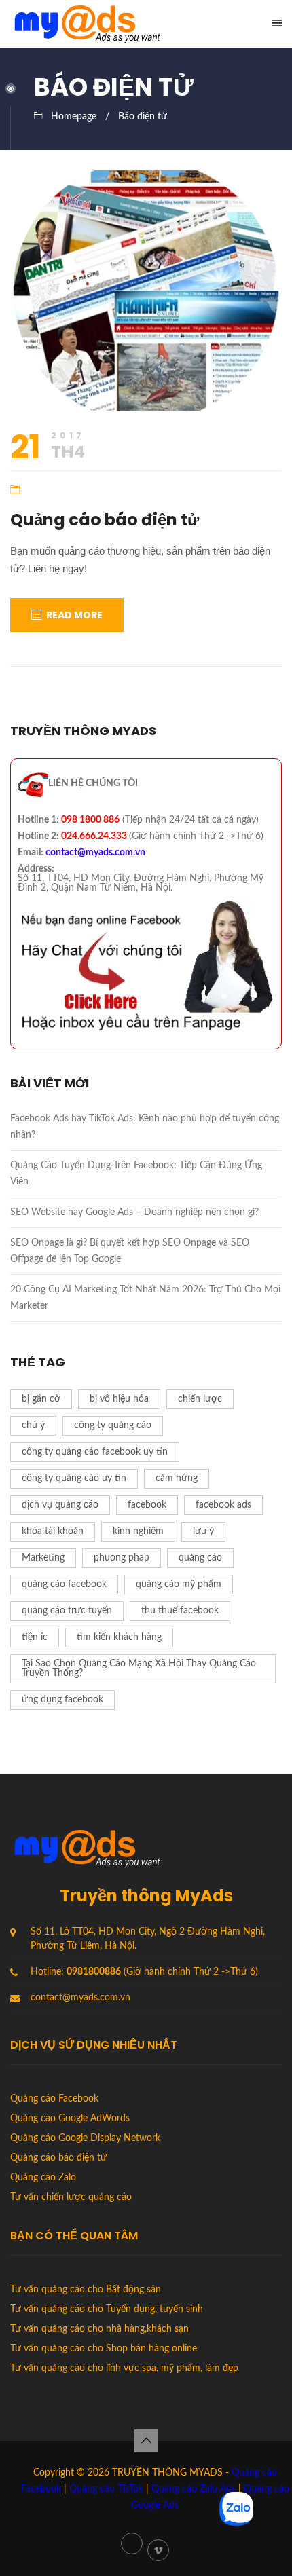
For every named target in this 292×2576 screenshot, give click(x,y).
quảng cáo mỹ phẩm (179, 1584)
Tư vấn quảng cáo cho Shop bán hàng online (104, 2349)
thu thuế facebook (180, 1611)
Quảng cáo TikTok (106, 2489)
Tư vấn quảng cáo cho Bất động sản (86, 2290)
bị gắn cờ (41, 1399)
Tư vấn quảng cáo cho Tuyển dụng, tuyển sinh (107, 2309)
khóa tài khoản (53, 1531)
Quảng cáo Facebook (54, 2099)
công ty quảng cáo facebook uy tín (95, 1452)
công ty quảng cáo (113, 1425)
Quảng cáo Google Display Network (85, 2138)
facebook (147, 1505)
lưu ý (203, 1531)
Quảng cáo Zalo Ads (194, 2489)
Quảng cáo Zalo (43, 2178)
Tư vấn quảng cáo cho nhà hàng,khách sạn (99, 2329)
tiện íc (35, 1637)
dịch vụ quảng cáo (60, 1505)
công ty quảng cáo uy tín (74, 1478)
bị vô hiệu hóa (119, 1399)
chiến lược (200, 1399)
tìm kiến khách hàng (119, 1637)
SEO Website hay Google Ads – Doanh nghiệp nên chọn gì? (134, 1212)
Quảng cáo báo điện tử (105, 520)
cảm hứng (177, 1478)
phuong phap (122, 1558)
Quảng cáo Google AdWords (70, 2118)
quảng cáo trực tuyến (67, 1611)
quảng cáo (200, 1558)
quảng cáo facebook (64, 1584)
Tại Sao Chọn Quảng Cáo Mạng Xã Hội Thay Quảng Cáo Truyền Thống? (139, 1668)
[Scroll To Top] (146, 2441)
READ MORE (74, 615)
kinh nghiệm (138, 1531)
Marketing (43, 1558)
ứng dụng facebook (62, 1700)
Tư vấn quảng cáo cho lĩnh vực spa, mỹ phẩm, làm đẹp (124, 2368)
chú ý (33, 1425)
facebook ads (223, 1505)
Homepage (74, 117)
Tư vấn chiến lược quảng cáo (71, 2197)
